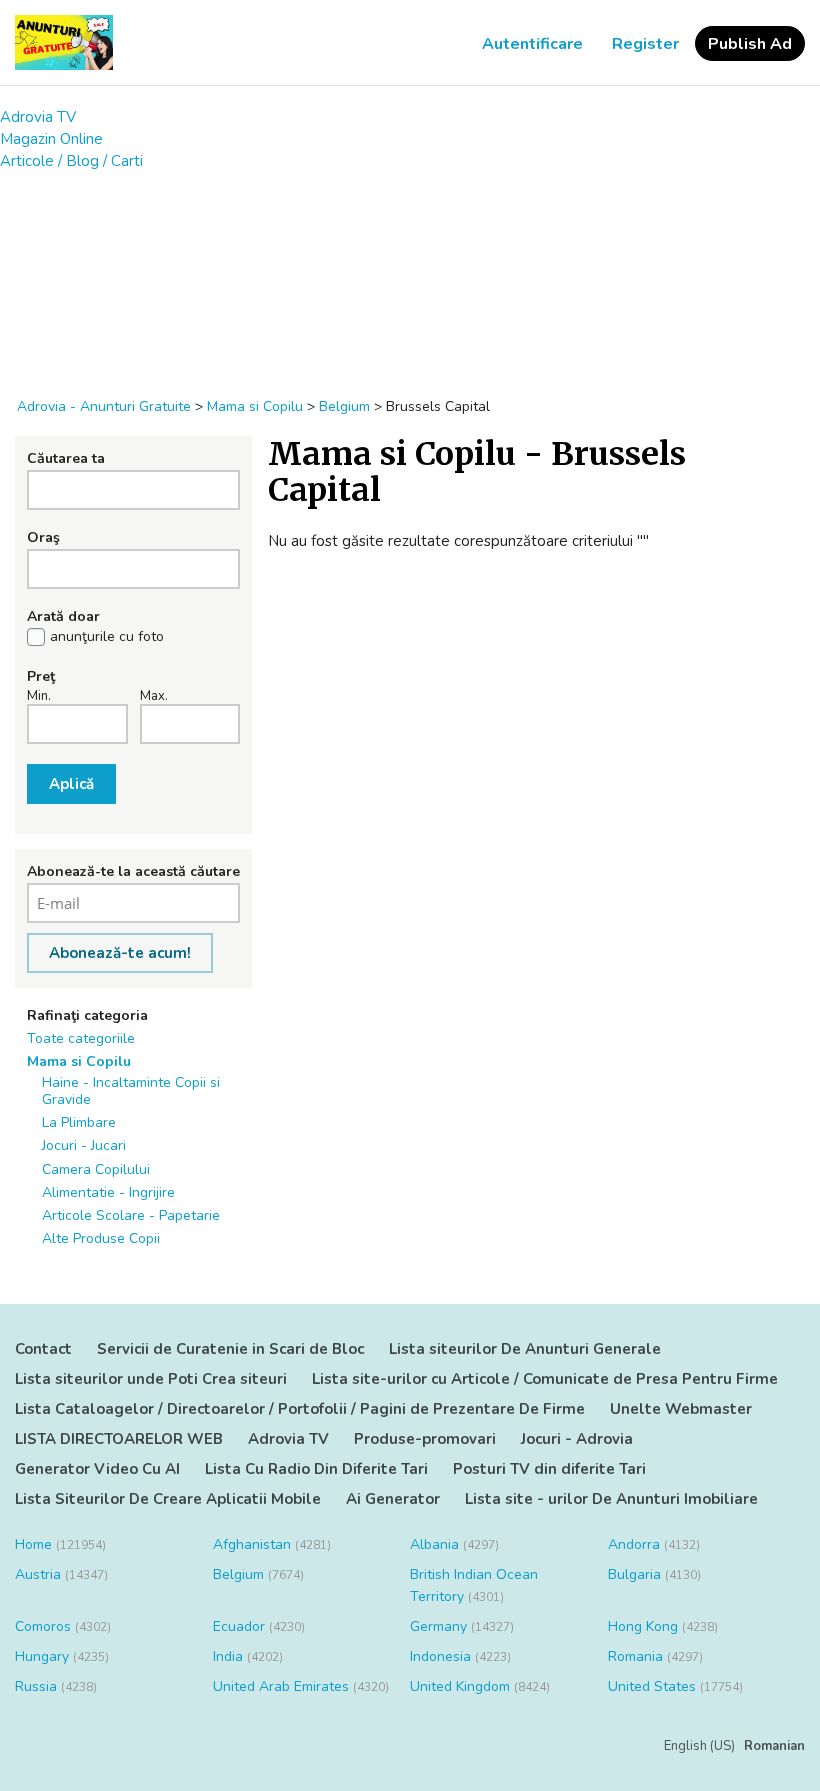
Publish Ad (750, 44)
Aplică (71, 784)
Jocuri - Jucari (84, 1145)
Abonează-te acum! (120, 953)
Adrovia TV (38, 117)
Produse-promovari (425, 1439)
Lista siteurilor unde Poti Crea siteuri (151, 1379)
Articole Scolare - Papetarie (131, 1215)
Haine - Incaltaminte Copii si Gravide (131, 1091)
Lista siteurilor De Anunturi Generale (525, 1349)
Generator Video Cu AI (97, 1469)
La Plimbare (79, 1122)
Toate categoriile (81, 1038)
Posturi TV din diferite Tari (549, 1469)
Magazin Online (51, 139)
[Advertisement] (410, 275)
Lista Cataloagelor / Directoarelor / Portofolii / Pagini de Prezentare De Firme (300, 1409)
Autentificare (532, 44)
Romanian (774, 1746)
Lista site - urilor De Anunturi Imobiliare (611, 1499)
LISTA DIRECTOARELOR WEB (119, 1439)
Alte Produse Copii (101, 1238)
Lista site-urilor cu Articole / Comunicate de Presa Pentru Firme (545, 1379)
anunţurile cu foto (107, 637)
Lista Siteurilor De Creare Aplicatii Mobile (168, 1499)
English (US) (699, 1746)
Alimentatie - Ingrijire (108, 1192)
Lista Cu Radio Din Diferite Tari (316, 1469)
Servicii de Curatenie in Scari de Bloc (230, 1349)
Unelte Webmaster (681, 1409)
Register (645, 44)
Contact (43, 1349)
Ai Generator (393, 1499)
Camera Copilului (96, 1169)
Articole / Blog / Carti (71, 161)
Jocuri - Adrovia (577, 1439)
